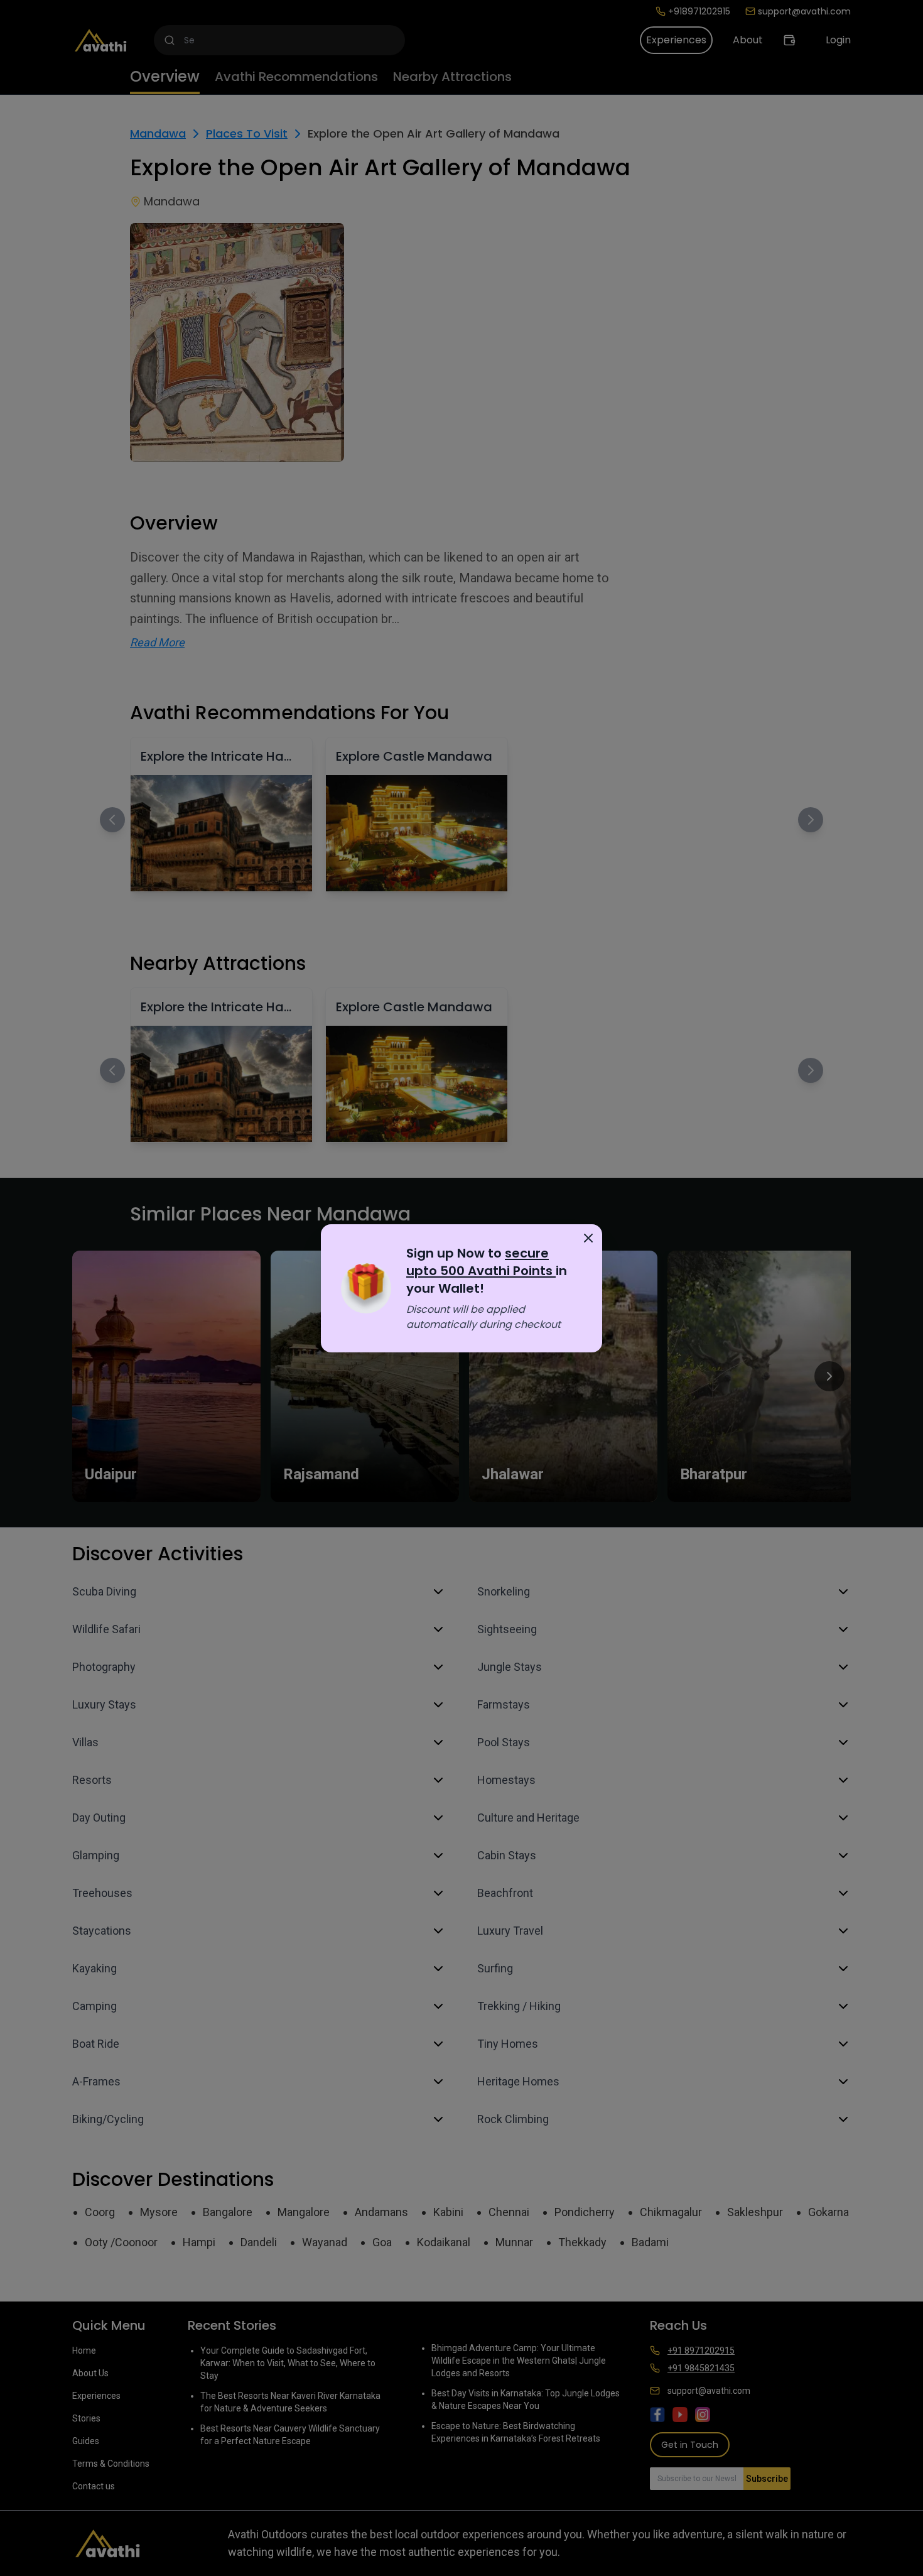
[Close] (588, 1238)
